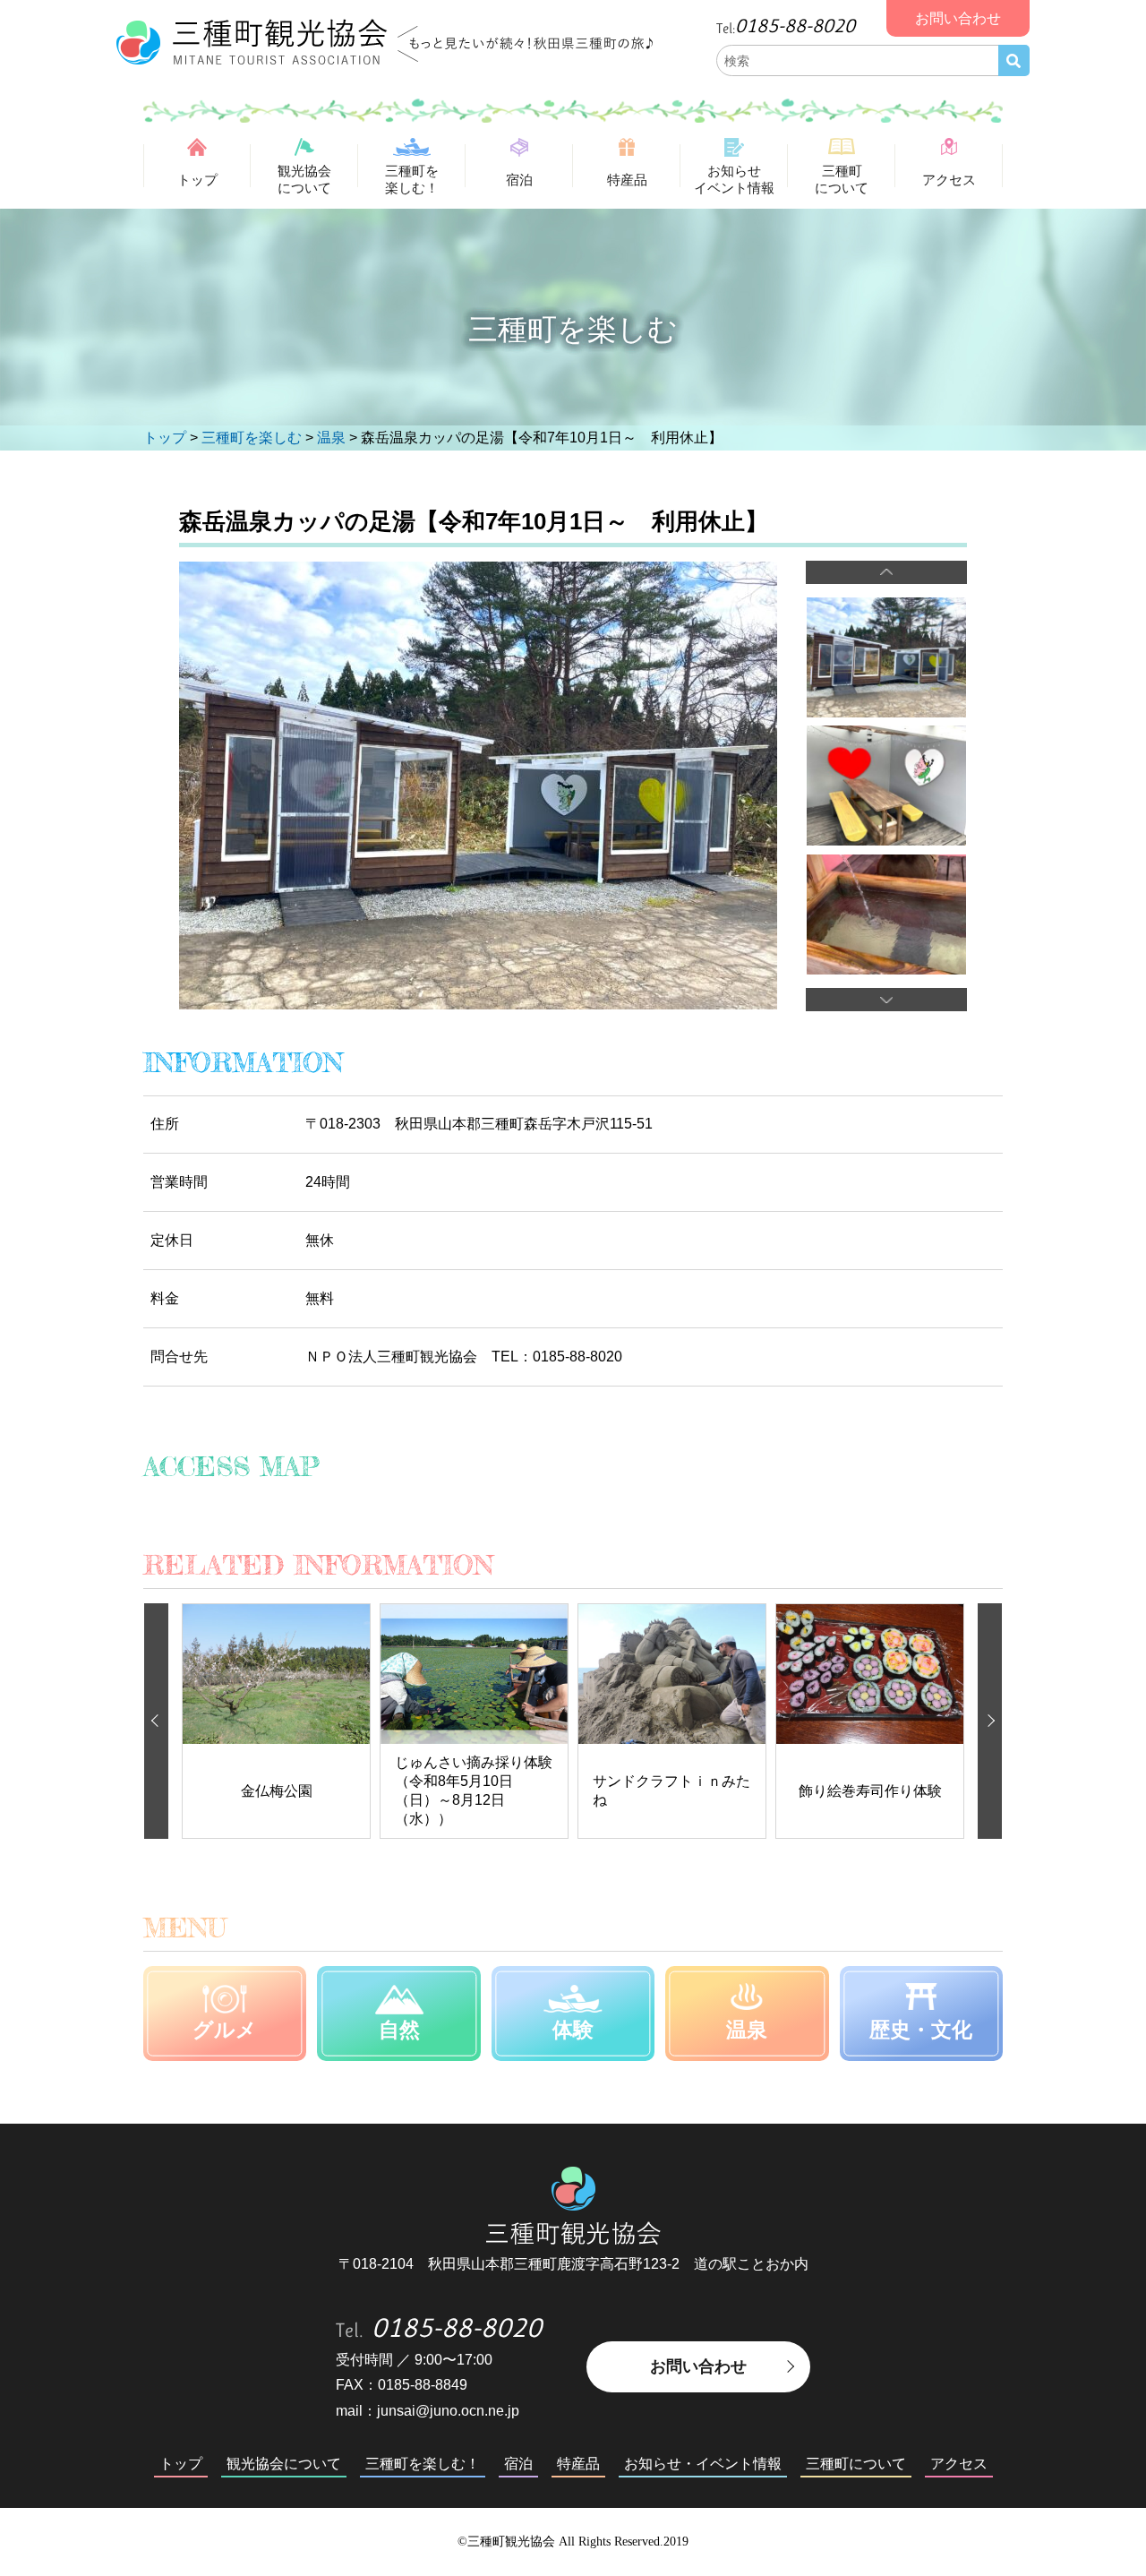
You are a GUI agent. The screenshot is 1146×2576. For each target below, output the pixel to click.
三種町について (842, 179)
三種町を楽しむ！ (412, 179)
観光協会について (304, 179)
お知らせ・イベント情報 (703, 2464)
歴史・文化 (921, 2030)
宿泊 (519, 180)
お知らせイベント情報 (734, 179)
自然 (399, 2030)
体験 (573, 2030)
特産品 (627, 180)
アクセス (949, 180)
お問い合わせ (698, 2366)
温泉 (747, 2030)
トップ (197, 180)
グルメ (225, 2030)
